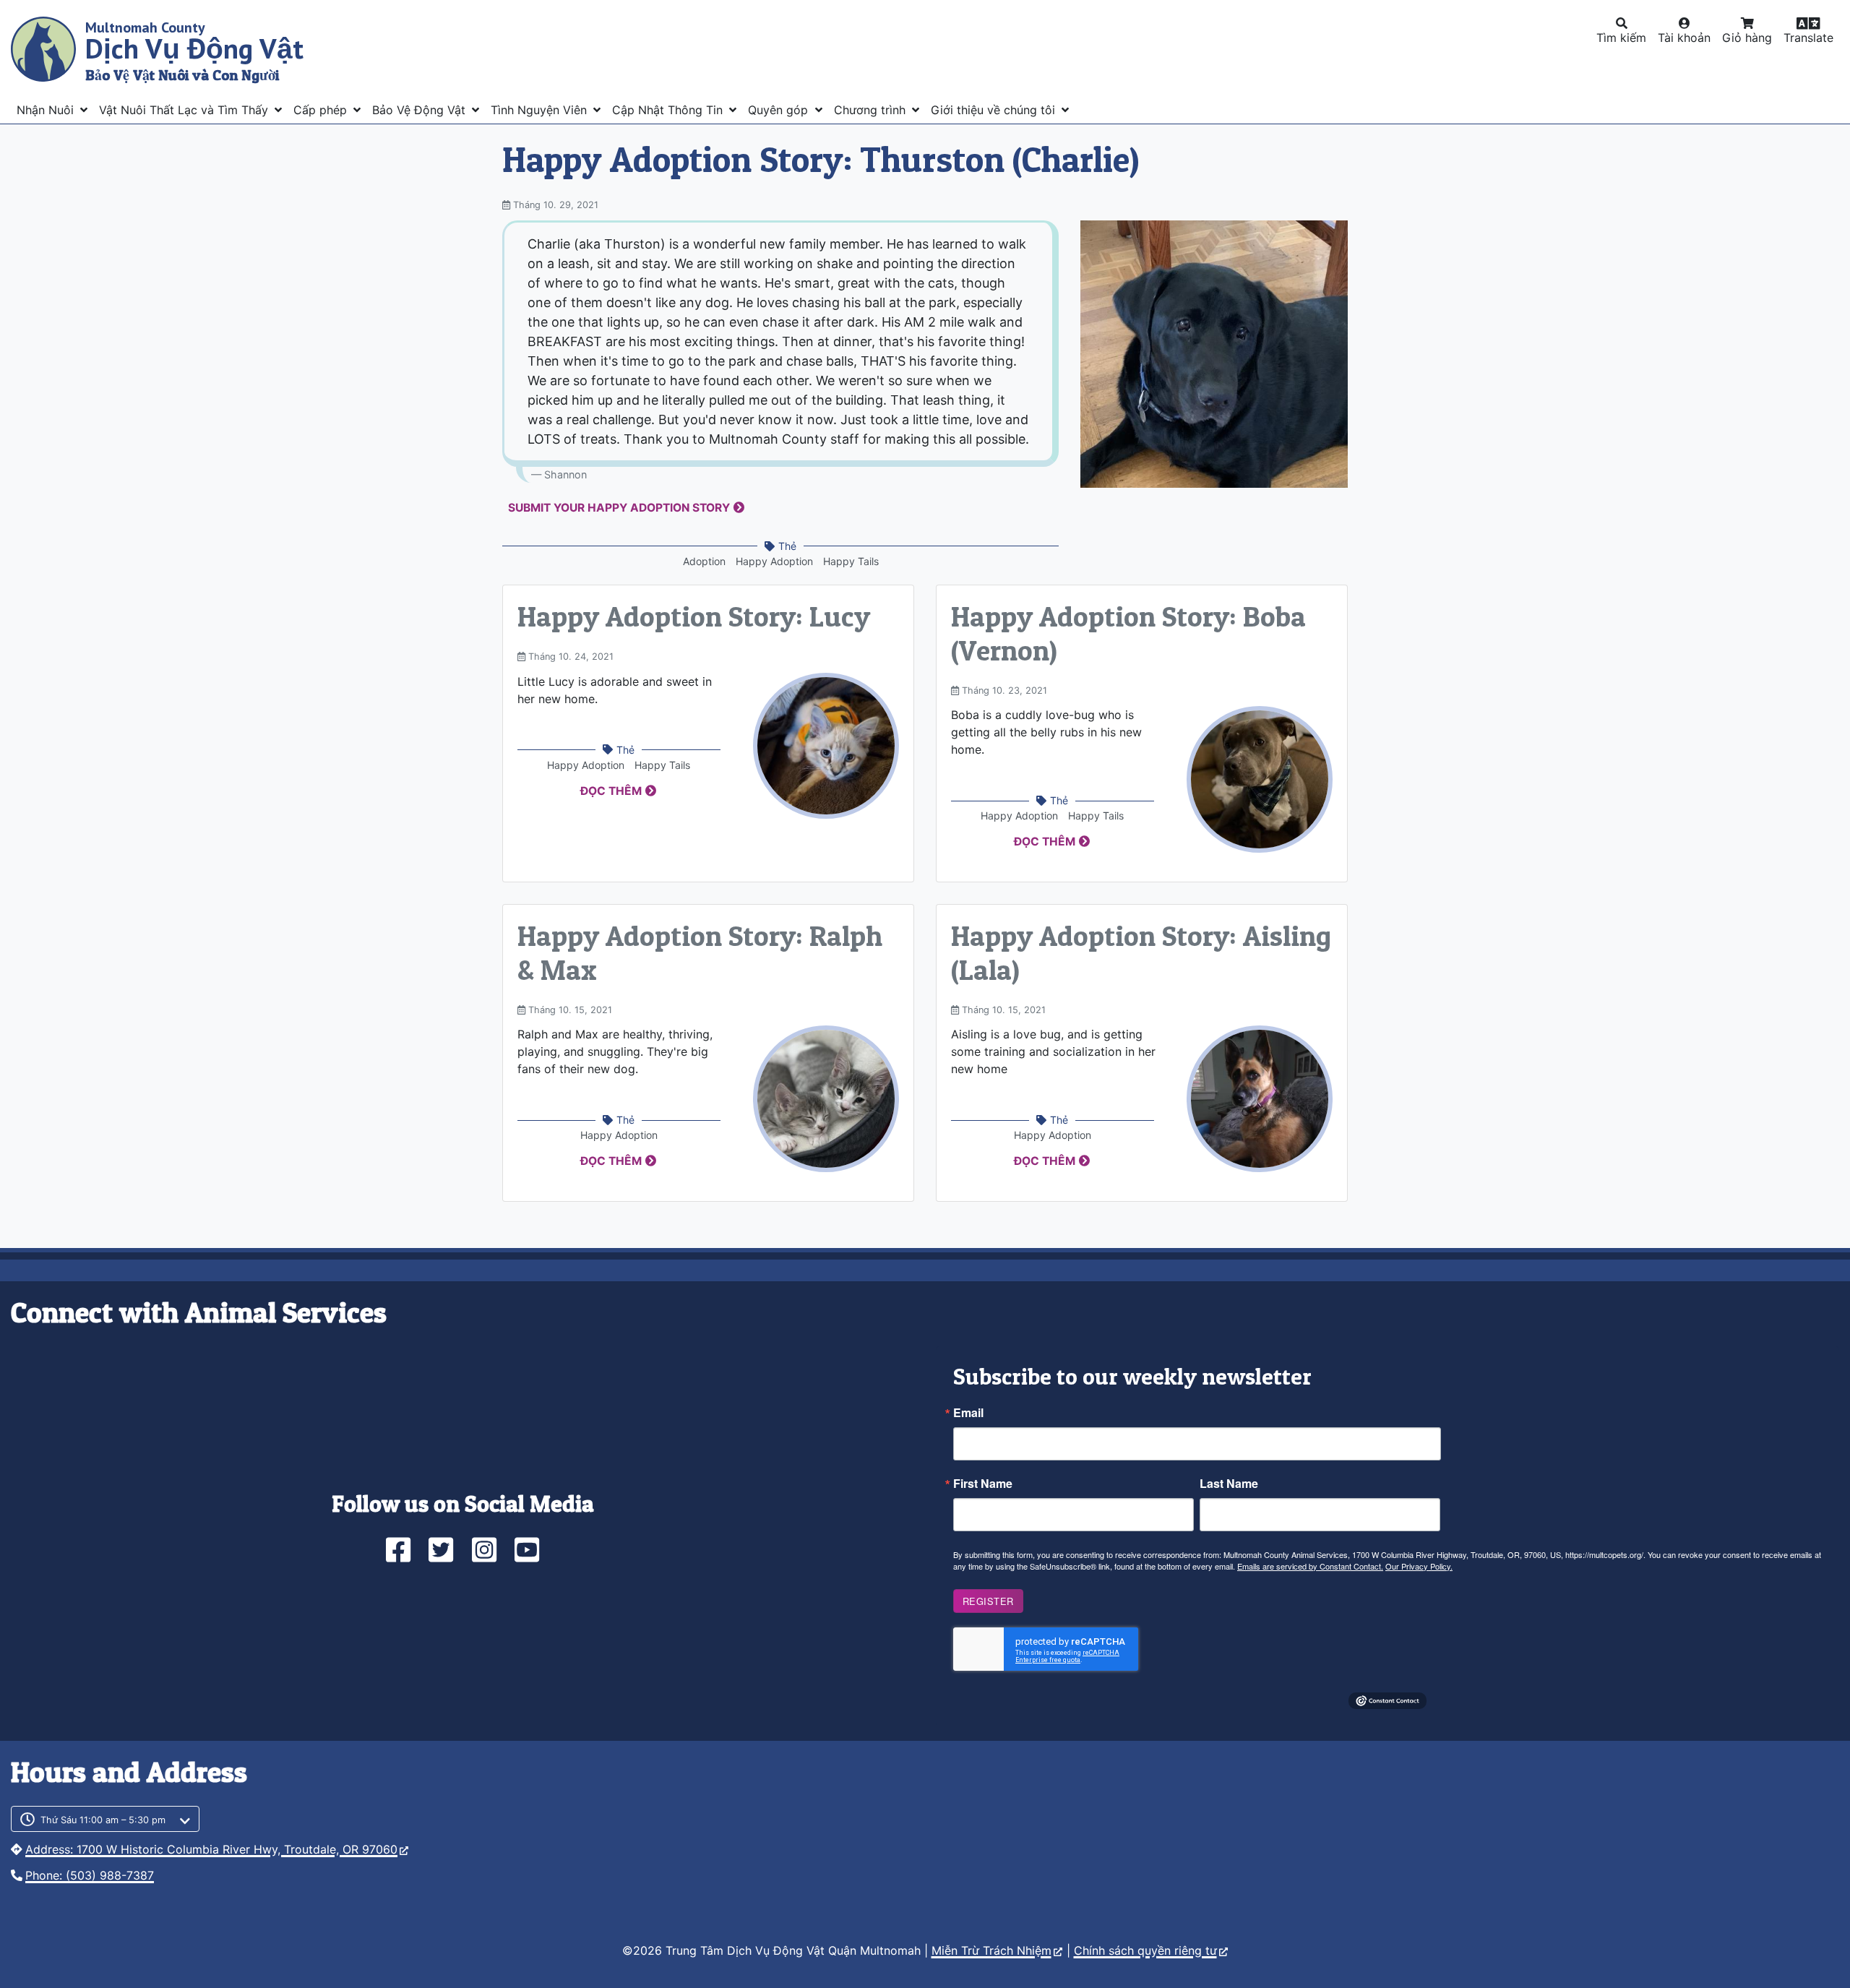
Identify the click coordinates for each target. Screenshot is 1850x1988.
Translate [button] (1808, 38)
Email (968, 1413)
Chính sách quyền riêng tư (1145, 1950)
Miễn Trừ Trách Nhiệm (991, 1950)
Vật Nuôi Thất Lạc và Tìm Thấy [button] (185, 110)
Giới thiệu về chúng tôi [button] (995, 110)
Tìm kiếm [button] (1621, 38)
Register (988, 1601)
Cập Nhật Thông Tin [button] (669, 110)
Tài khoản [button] (1684, 38)
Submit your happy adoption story (619, 508)
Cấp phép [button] (322, 110)
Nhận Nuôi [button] (47, 110)
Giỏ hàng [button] (1747, 38)
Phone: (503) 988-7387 (90, 1875)
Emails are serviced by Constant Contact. (1310, 1566)
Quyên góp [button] (780, 110)
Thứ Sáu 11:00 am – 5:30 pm (103, 1820)
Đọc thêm (611, 791)
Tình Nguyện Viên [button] (541, 110)
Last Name (1229, 1484)
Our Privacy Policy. (1419, 1566)
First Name (983, 1484)
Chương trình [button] (872, 110)
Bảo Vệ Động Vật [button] (421, 110)
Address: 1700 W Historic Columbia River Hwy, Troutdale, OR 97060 (211, 1849)
